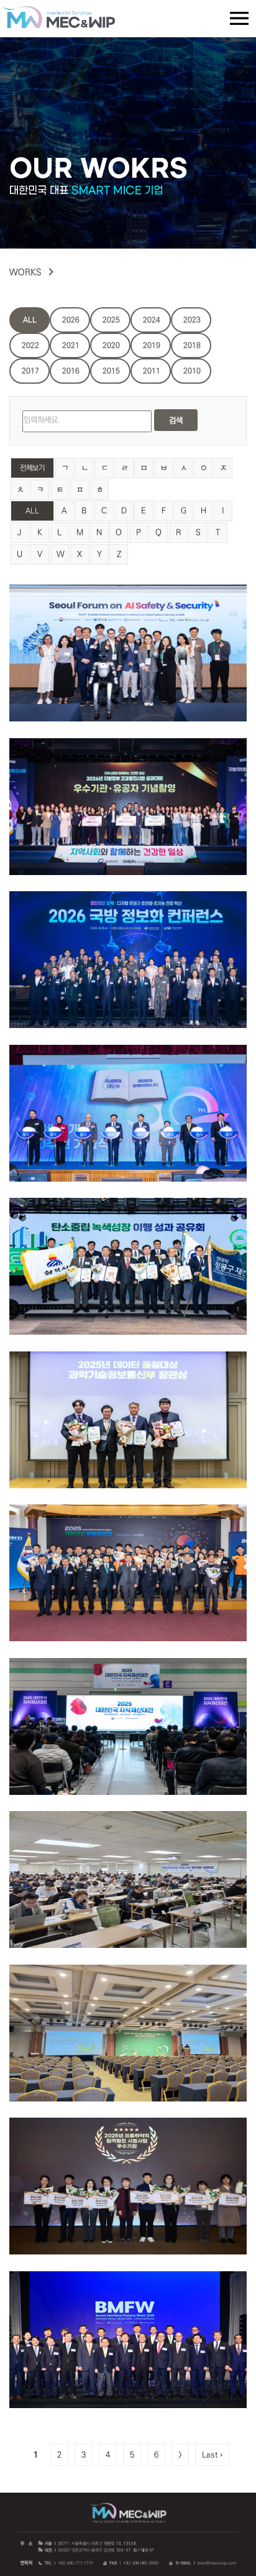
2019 (152, 345)
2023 (192, 320)
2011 (152, 371)
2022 (30, 345)
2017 (30, 371)
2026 (71, 320)
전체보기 (32, 468)
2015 (111, 371)
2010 (192, 371)
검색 (176, 420)
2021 (71, 345)
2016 (71, 371)
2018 (192, 345)
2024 (152, 320)
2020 (111, 345)
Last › (212, 2455)
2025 (111, 320)
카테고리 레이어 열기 (239, 19)
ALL (30, 320)
